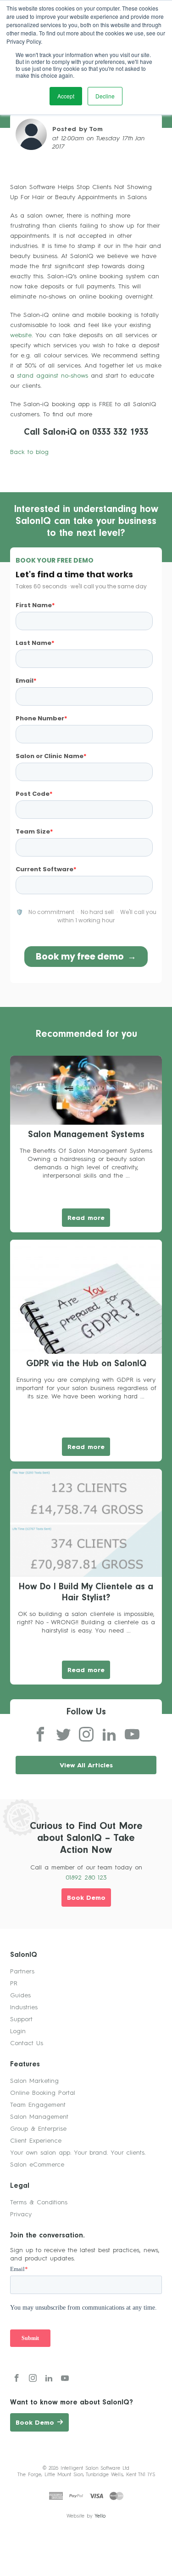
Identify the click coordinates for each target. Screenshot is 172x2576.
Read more (86, 1218)
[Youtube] (132, 1735)
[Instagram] (86, 1735)
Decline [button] (105, 96)
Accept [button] (66, 96)
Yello (100, 2516)
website (21, 335)
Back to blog (29, 452)
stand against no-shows (54, 376)
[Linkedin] (109, 1735)
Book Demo (86, 1898)
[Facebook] (40, 1735)
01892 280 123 (86, 1878)
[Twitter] (63, 1735)
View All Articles (86, 1765)
